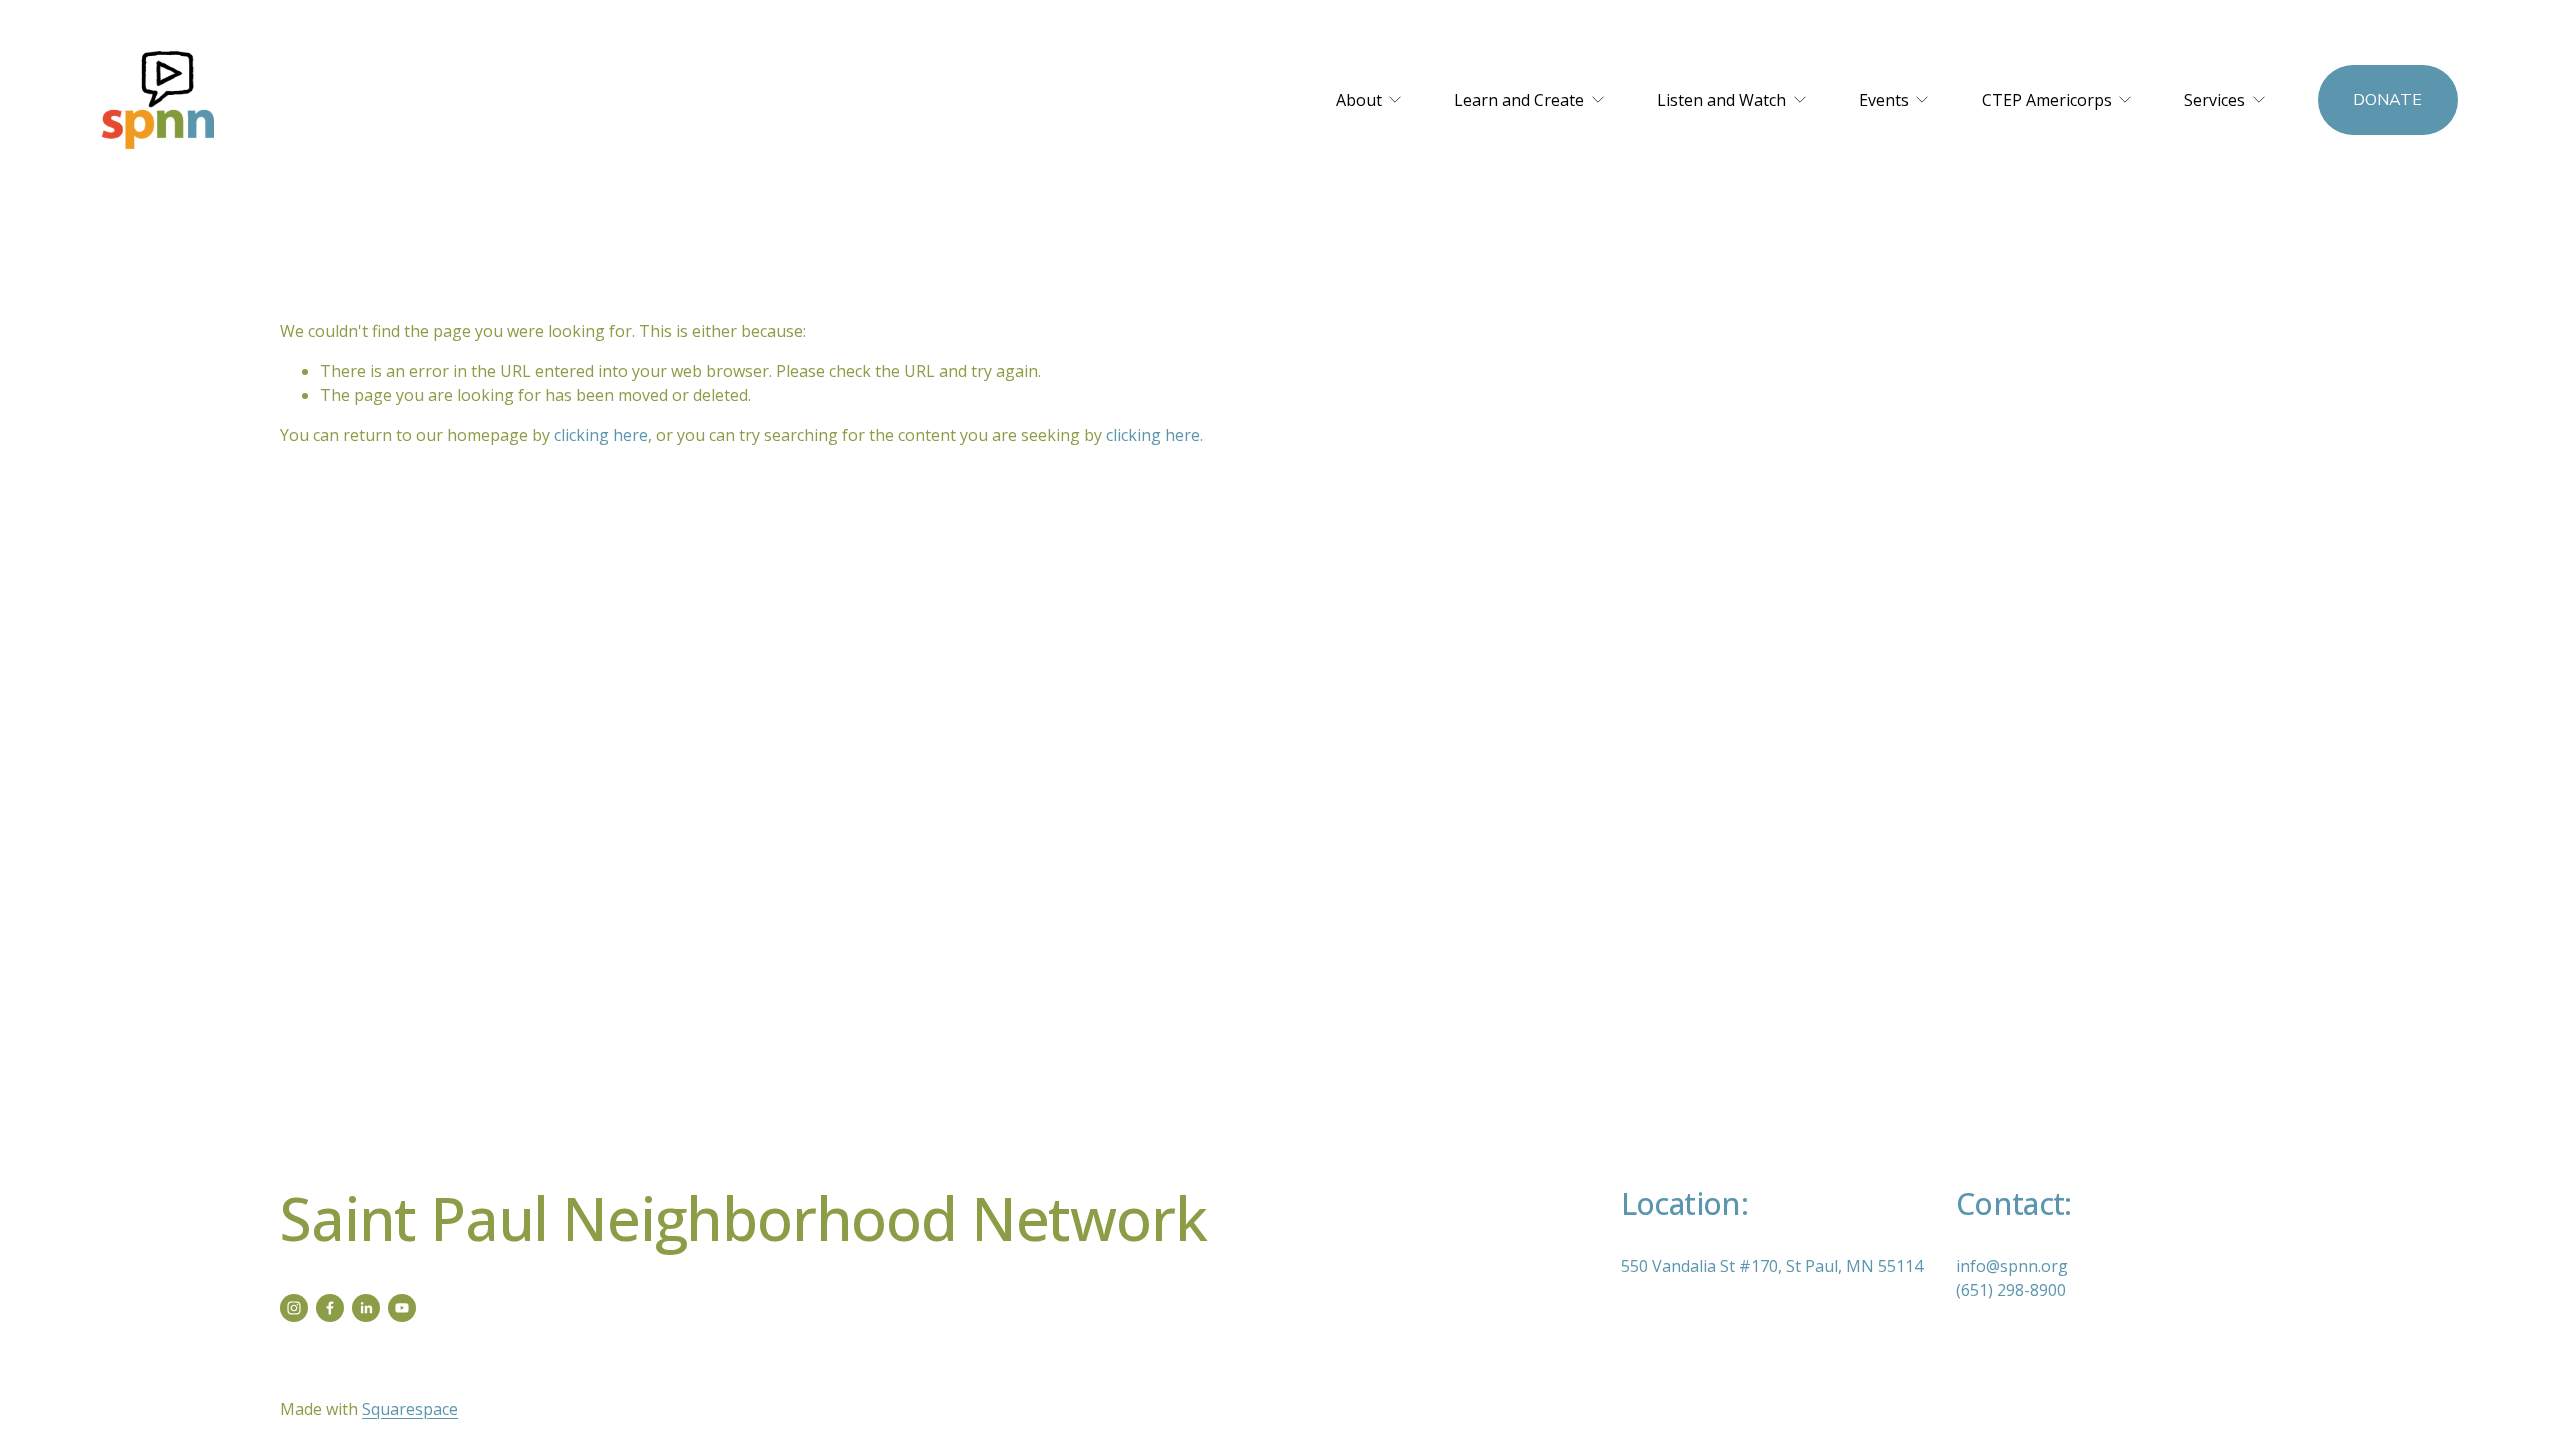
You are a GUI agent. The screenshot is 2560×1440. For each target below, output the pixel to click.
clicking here (601, 435)
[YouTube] (402, 1308)
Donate (2387, 100)
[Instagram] (294, 1308)
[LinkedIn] (366, 1308)
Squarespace (410, 1409)
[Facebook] (330, 1308)
